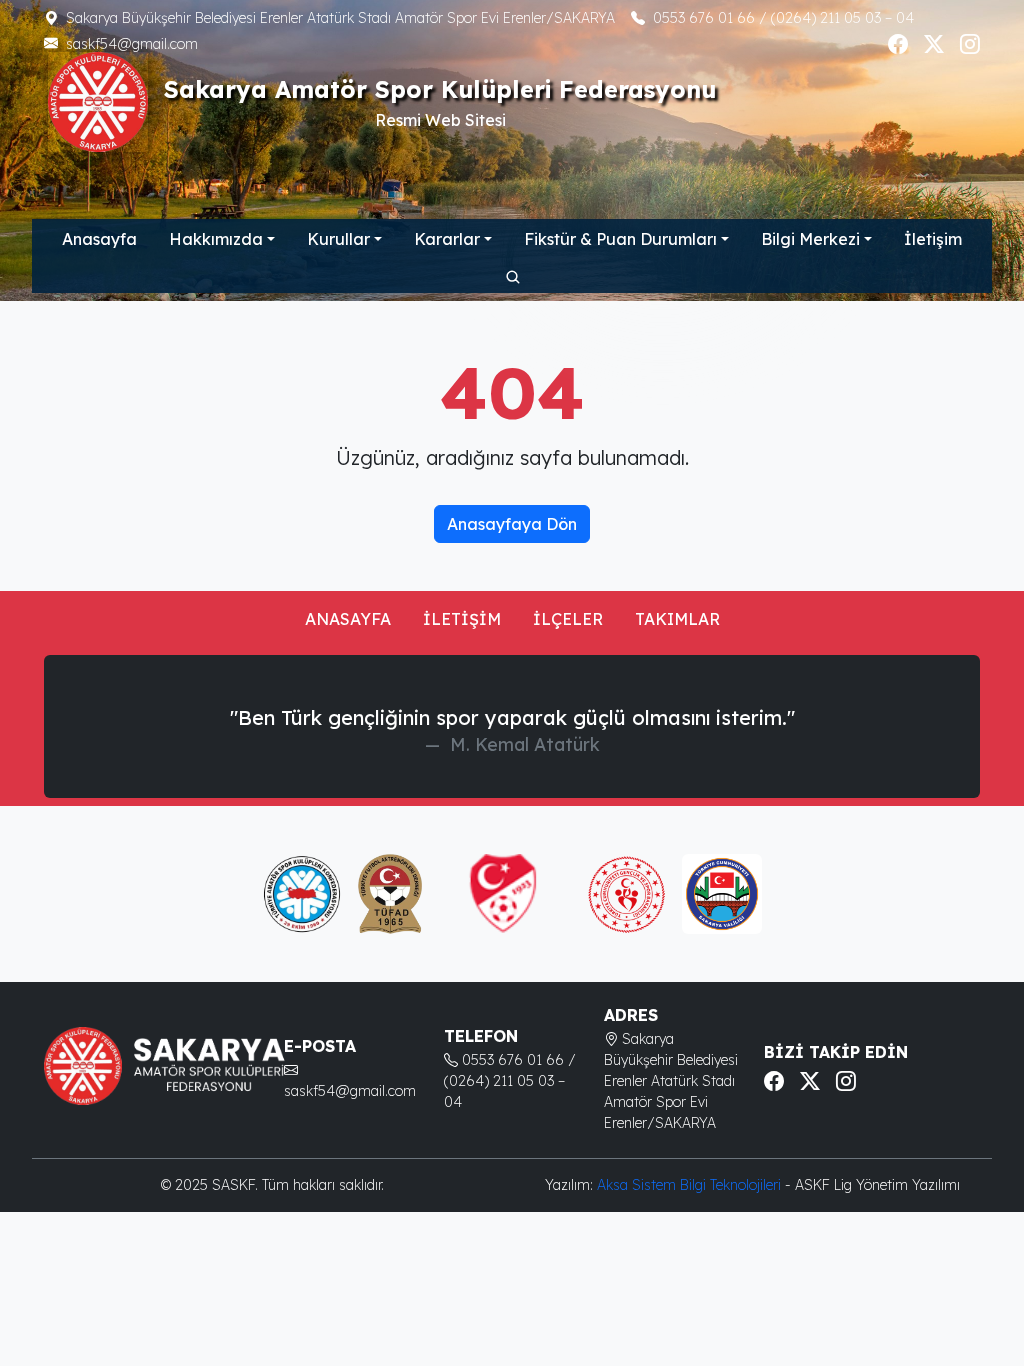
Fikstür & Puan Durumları (620, 239)
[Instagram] (970, 44)
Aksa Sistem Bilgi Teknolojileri (691, 1185)
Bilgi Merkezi (810, 239)
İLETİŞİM (462, 619)
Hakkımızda (216, 239)
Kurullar (338, 239)
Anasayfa (99, 239)
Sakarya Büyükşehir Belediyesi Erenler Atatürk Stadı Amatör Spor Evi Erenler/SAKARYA (340, 18)
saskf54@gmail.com (132, 44)
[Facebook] (898, 44)
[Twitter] (934, 44)
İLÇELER (568, 619)
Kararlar (447, 239)
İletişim (933, 239)
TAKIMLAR (677, 619)
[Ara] (512, 276)
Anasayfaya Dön (512, 524)
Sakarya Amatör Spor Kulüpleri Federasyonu (440, 89)
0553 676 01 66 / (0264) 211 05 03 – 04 (783, 18)
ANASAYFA (348, 619)
